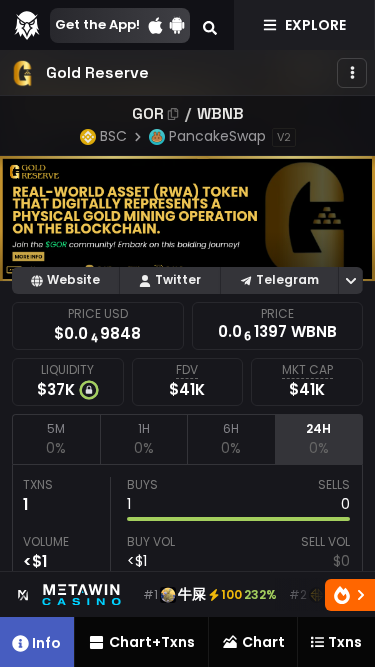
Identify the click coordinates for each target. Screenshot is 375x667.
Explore (315, 25)
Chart (263, 642)
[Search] (210, 25)
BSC (113, 136)
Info (46, 643)
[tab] (56, 439)
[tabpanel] (187, 557)
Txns (345, 642)
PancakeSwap (217, 136)
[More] (352, 73)
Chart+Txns (152, 642)
